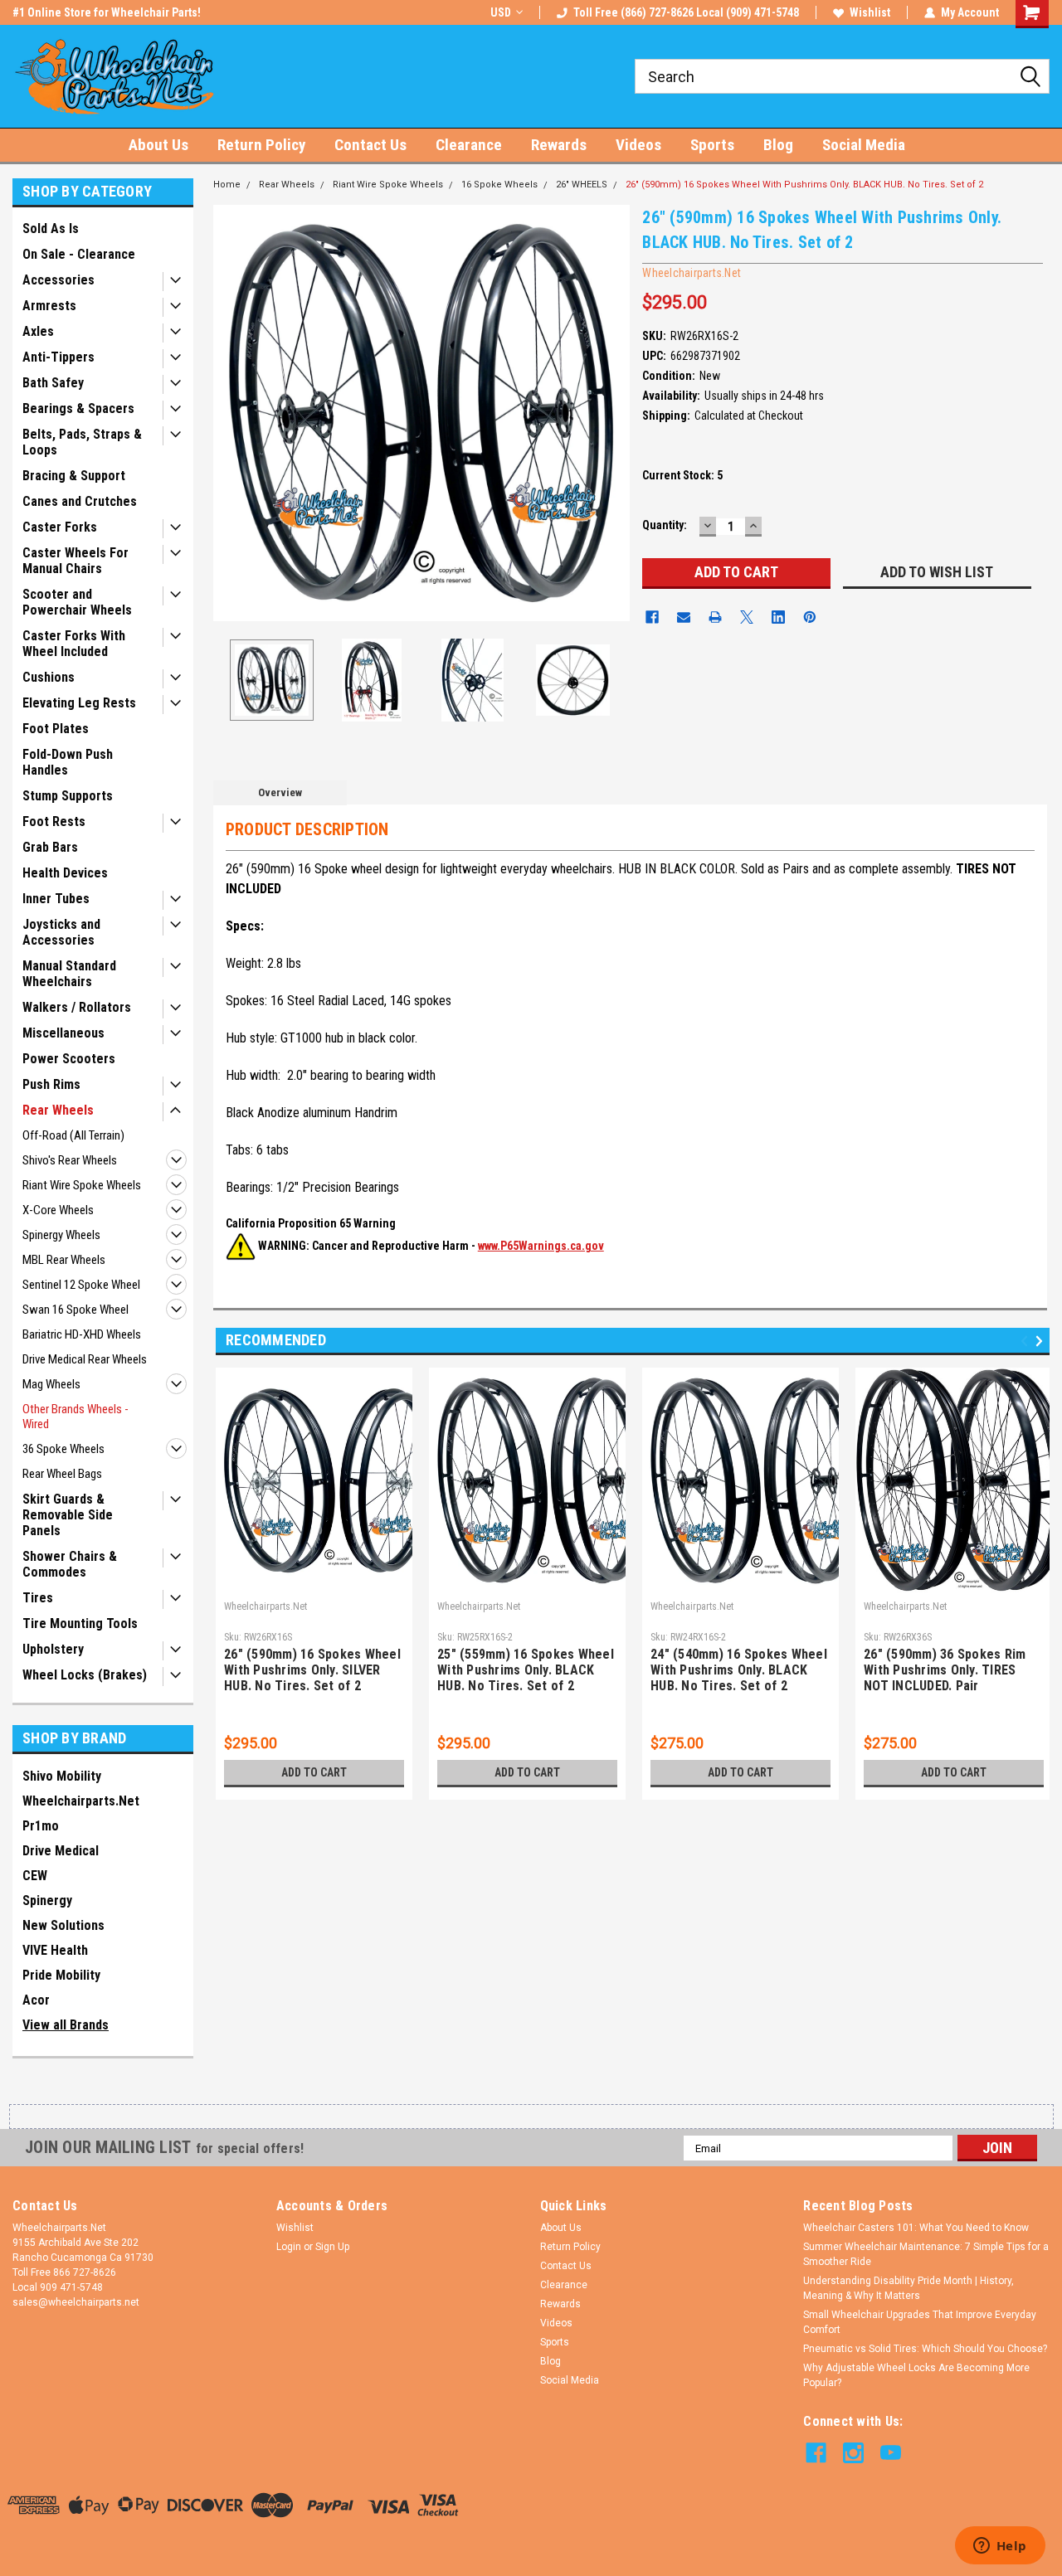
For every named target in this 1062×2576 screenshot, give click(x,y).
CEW (35, 1876)
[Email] (684, 617)
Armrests (49, 306)
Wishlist (870, 12)
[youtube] (891, 2453)
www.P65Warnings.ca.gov (541, 1246)
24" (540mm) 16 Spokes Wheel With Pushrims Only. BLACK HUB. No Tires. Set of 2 (739, 1670)
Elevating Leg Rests (79, 703)
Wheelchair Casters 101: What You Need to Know (916, 2228)
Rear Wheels (58, 1110)
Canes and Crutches (80, 501)
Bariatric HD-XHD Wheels (82, 1334)
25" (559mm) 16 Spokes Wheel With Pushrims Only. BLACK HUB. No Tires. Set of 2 (526, 1670)
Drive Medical (61, 1851)
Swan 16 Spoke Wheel (76, 1310)
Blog (778, 145)
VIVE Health (55, 1950)
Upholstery (53, 1649)
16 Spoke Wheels (499, 185)
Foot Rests (54, 821)
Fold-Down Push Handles (68, 762)
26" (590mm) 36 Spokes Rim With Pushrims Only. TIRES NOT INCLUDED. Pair (945, 1670)
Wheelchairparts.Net (81, 1801)
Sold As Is (51, 228)
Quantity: (665, 525)
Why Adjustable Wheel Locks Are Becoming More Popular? (916, 2375)
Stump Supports (68, 796)
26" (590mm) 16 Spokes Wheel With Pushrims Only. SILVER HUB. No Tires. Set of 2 (312, 1670)
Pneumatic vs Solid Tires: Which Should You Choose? (925, 2349)
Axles (38, 331)
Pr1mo (41, 1826)
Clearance (469, 145)
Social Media (864, 145)
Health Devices (65, 873)
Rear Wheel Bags (62, 1474)
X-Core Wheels (58, 1210)
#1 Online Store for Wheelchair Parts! (107, 12)
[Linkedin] (778, 617)
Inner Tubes (56, 899)
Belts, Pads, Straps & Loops (82, 442)
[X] (747, 617)
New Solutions (63, 1925)
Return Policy (261, 145)
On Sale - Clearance (79, 254)
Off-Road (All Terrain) (73, 1135)
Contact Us (370, 145)
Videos (638, 145)
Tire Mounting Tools (80, 1623)
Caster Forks (60, 527)
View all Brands (66, 2025)
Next (613, 413)
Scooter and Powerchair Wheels (77, 602)
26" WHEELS (582, 185)
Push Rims (51, 1084)
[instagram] (853, 2453)
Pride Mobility (61, 1975)
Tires (38, 1598)
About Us (158, 145)
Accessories (58, 280)
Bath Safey (53, 383)
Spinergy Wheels (61, 1235)
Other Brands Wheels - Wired (76, 1417)
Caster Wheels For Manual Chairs (76, 561)
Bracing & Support (74, 476)
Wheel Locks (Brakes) (85, 1675)
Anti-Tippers (58, 357)
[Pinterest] (810, 617)
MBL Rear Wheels (64, 1260)
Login (289, 2247)
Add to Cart (314, 1772)
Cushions (49, 677)
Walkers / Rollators (77, 1007)
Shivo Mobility (62, 1776)
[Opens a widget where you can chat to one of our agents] (1000, 2547)
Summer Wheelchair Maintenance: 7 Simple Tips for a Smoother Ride (926, 2254)
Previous (230, 413)
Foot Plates (56, 729)
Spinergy (47, 1900)
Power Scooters (69, 1059)
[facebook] (816, 2453)
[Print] (715, 617)
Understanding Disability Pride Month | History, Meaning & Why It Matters (909, 2288)
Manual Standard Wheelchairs (69, 974)
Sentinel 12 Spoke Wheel (81, 1285)
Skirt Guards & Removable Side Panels (68, 1515)
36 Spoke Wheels (63, 1449)
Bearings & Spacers (78, 408)
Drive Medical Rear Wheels (85, 1359)
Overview (280, 792)
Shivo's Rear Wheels (70, 1160)
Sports (712, 145)
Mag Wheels (51, 1384)
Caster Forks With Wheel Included (74, 644)
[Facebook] (652, 617)
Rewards (559, 145)
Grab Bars (50, 847)
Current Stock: (682, 475)
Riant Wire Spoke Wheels (82, 1185)
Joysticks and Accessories (61, 932)
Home (227, 185)
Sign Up (332, 2247)
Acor (36, 2000)
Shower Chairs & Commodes (70, 1564)
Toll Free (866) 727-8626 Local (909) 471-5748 (686, 12)
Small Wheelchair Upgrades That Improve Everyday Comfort (920, 2322)
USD (501, 12)
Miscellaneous (63, 1033)
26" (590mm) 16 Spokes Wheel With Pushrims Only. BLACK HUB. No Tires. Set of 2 (804, 185)
